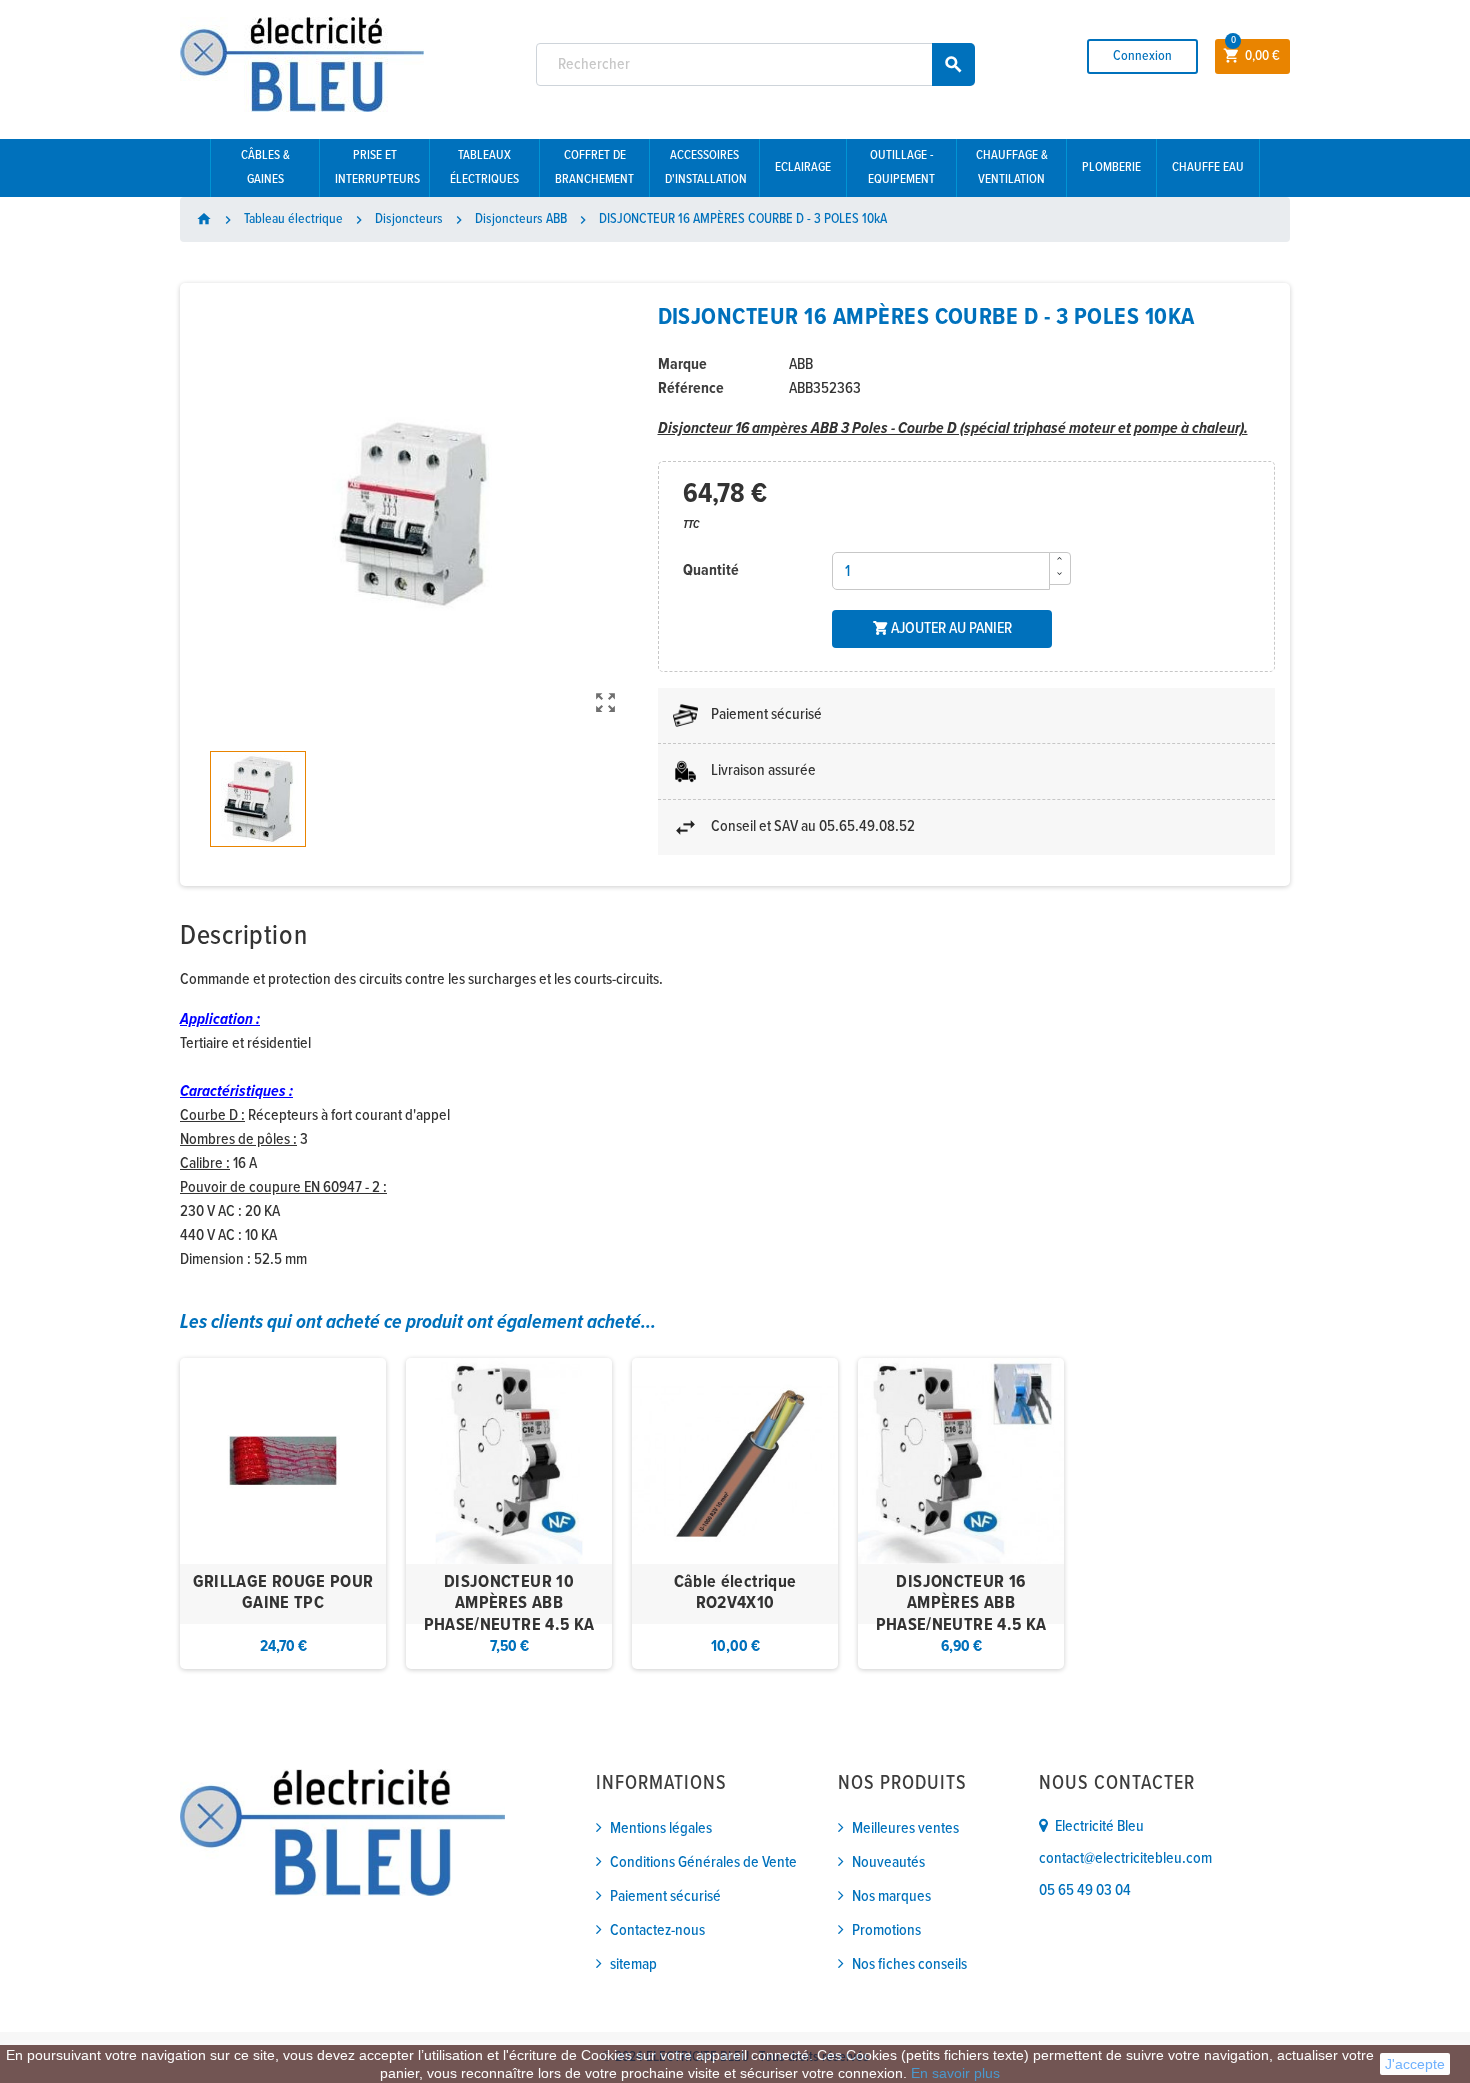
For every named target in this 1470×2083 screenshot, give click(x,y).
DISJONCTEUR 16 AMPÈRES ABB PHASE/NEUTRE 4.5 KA (961, 1604)
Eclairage (803, 167)
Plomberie (1111, 167)
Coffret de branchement (594, 167)
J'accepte (1415, 2064)
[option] (283, 1513)
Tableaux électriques (484, 167)
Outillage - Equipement (901, 167)
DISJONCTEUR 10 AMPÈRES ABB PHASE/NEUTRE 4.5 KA (509, 1604)
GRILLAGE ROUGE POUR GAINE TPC (283, 1593)
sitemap (633, 1964)
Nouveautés (888, 1862)
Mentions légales (661, 1828)
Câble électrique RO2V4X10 (735, 1593)
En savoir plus (955, 2073)
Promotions (886, 1930)
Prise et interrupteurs (377, 167)
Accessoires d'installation (706, 167)
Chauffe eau (1208, 167)
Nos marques (891, 1896)
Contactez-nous (657, 1930)
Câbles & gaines (265, 167)
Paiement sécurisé (665, 1896)
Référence (691, 388)
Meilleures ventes (905, 1828)
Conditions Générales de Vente (703, 1862)
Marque (682, 364)
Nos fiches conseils (909, 1964)
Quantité (711, 570)
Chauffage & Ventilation (1012, 167)
